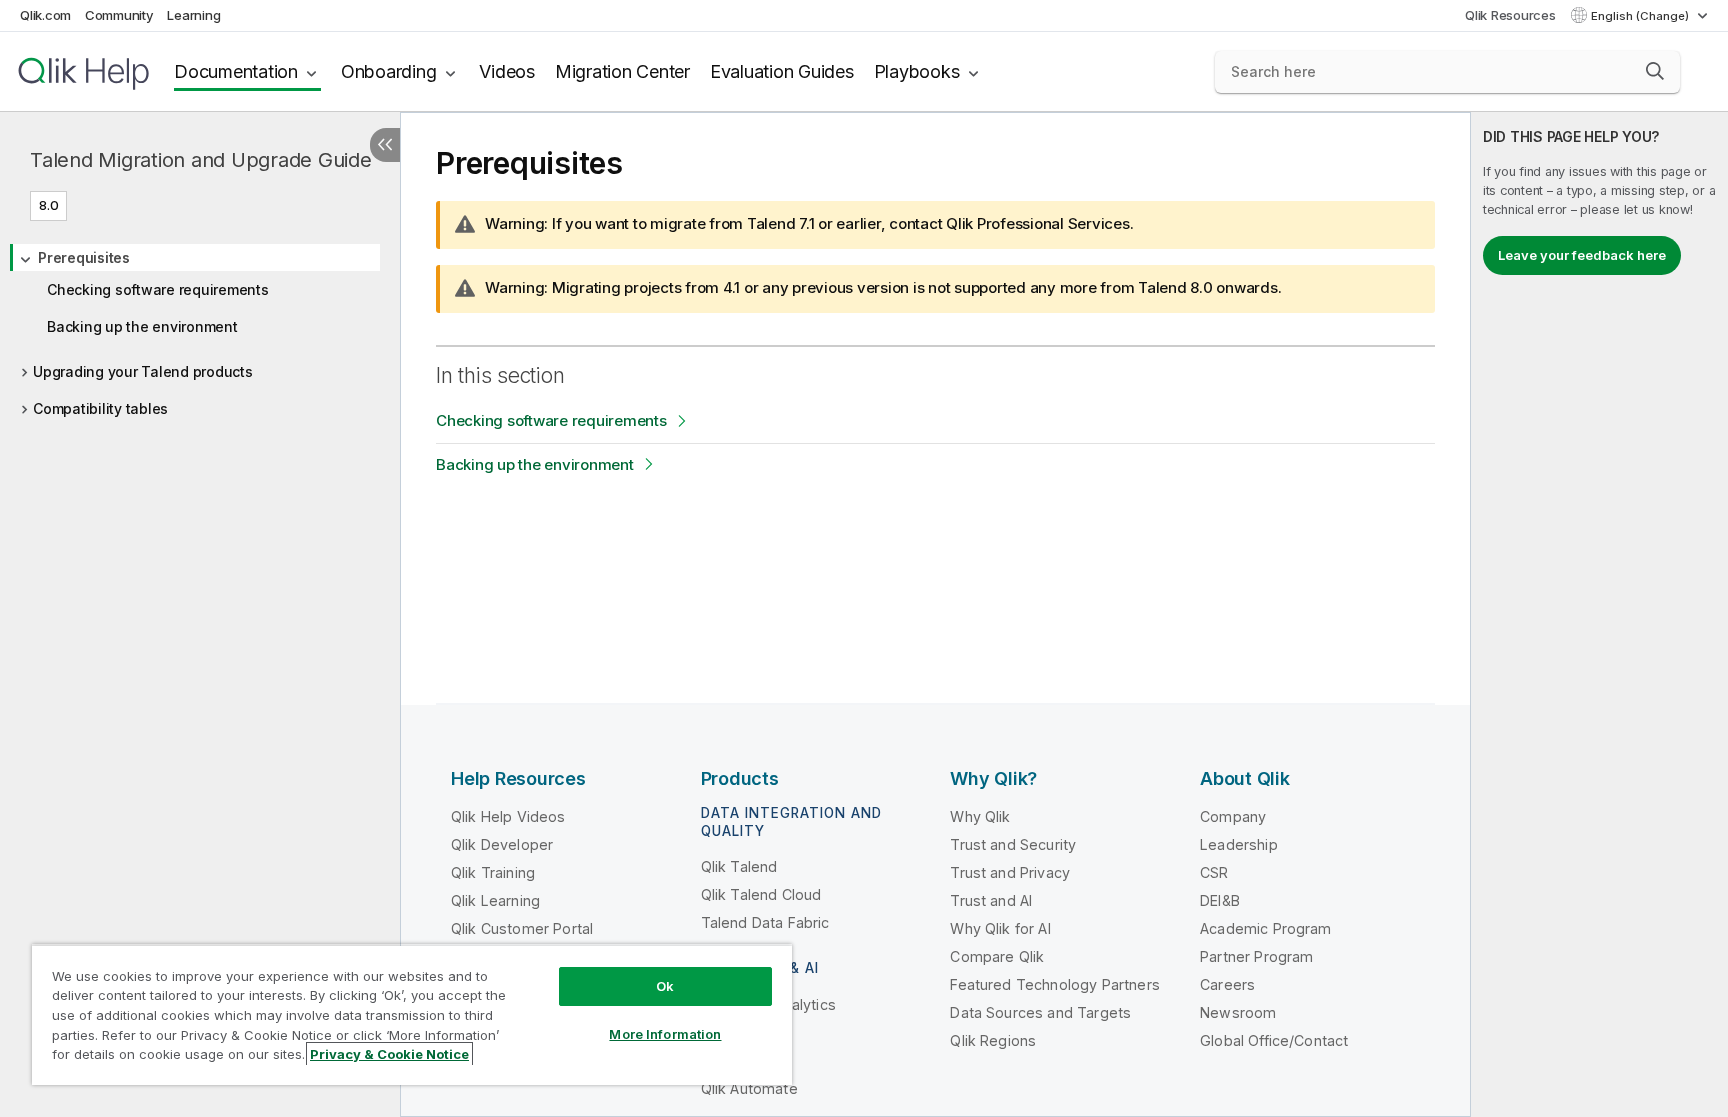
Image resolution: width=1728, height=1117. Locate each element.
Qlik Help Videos (508, 816)
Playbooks (917, 71)
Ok (665, 986)
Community (119, 15)
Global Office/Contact (1274, 1040)
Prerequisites (84, 257)
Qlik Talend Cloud (761, 894)
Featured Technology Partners (1054, 984)
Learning (193, 15)
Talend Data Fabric (765, 922)
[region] (412, 1014)
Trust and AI (991, 900)
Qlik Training (493, 872)
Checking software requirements (158, 289)
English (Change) (1641, 16)
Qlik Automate (749, 1088)
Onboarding (389, 71)
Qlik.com (45, 15)
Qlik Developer (502, 844)
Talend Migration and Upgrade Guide (201, 160)
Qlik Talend (739, 866)
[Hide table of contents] (385, 145)
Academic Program (1266, 928)
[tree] (200, 326)
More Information (665, 1034)
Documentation (236, 71)
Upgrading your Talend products (143, 371)
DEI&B (1220, 900)
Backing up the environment (142, 326)
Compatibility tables (100, 408)
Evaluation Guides (782, 71)
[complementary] (1599, 614)
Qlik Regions (993, 1040)
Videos (507, 71)
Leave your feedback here (1582, 255)
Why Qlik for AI (1000, 928)
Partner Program (1256, 956)
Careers (1227, 984)
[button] (1655, 71)
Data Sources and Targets (1040, 1012)
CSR (1214, 872)
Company (1233, 816)
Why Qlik (980, 816)
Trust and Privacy (1010, 872)
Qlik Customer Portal (522, 928)
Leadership (1239, 844)
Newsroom (1238, 1012)
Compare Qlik (997, 956)
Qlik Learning (495, 900)
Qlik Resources (1510, 15)
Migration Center (622, 71)
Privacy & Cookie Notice (389, 1054)
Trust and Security (1013, 844)
